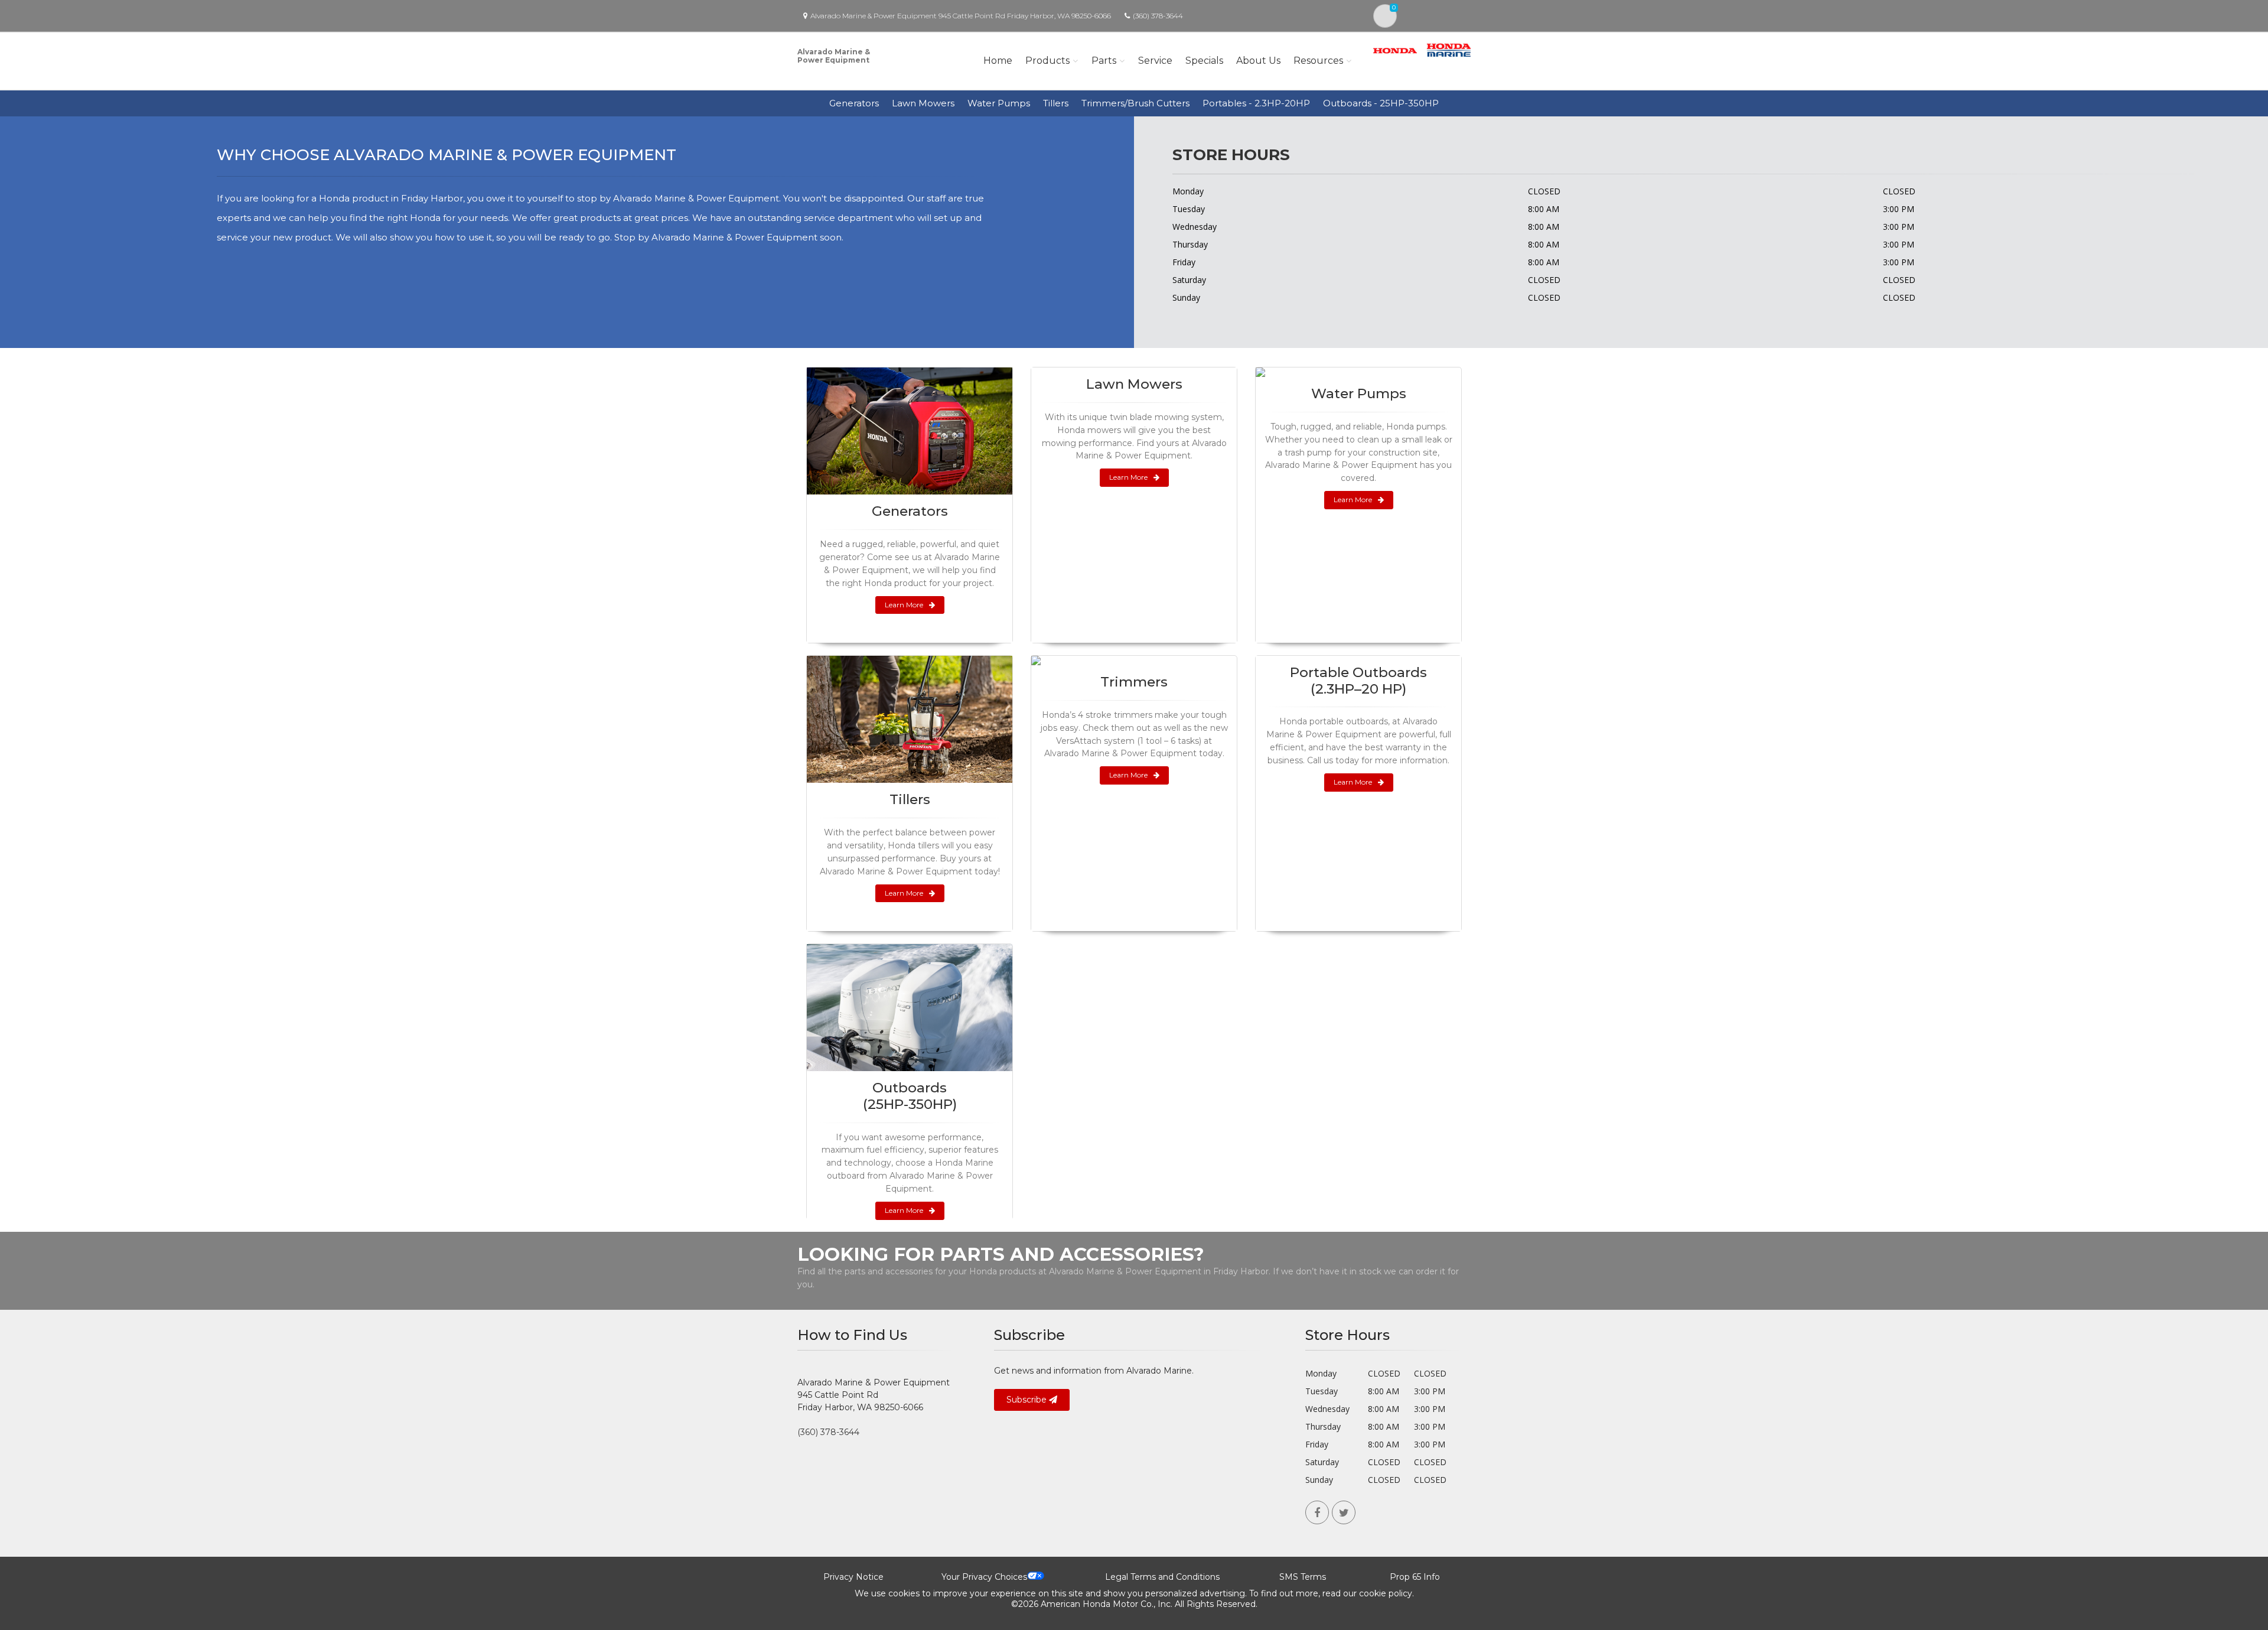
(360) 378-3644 (1158, 16)
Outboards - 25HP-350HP (1381, 103)
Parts (1104, 61)
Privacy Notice (853, 1577)
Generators (854, 103)
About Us (1258, 61)
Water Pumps (999, 103)
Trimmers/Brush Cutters (1135, 103)
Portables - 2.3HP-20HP (1256, 103)
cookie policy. (1386, 1593)
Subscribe (1028, 1400)
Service (1155, 61)
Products (1047, 61)
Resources (1318, 61)
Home (998, 61)
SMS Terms (1303, 1577)
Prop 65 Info (1415, 1577)
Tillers (1056, 103)
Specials (1204, 61)
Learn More (904, 605)
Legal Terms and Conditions (1162, 1577)
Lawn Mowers (923, 103)
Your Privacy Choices (984, 1577)
